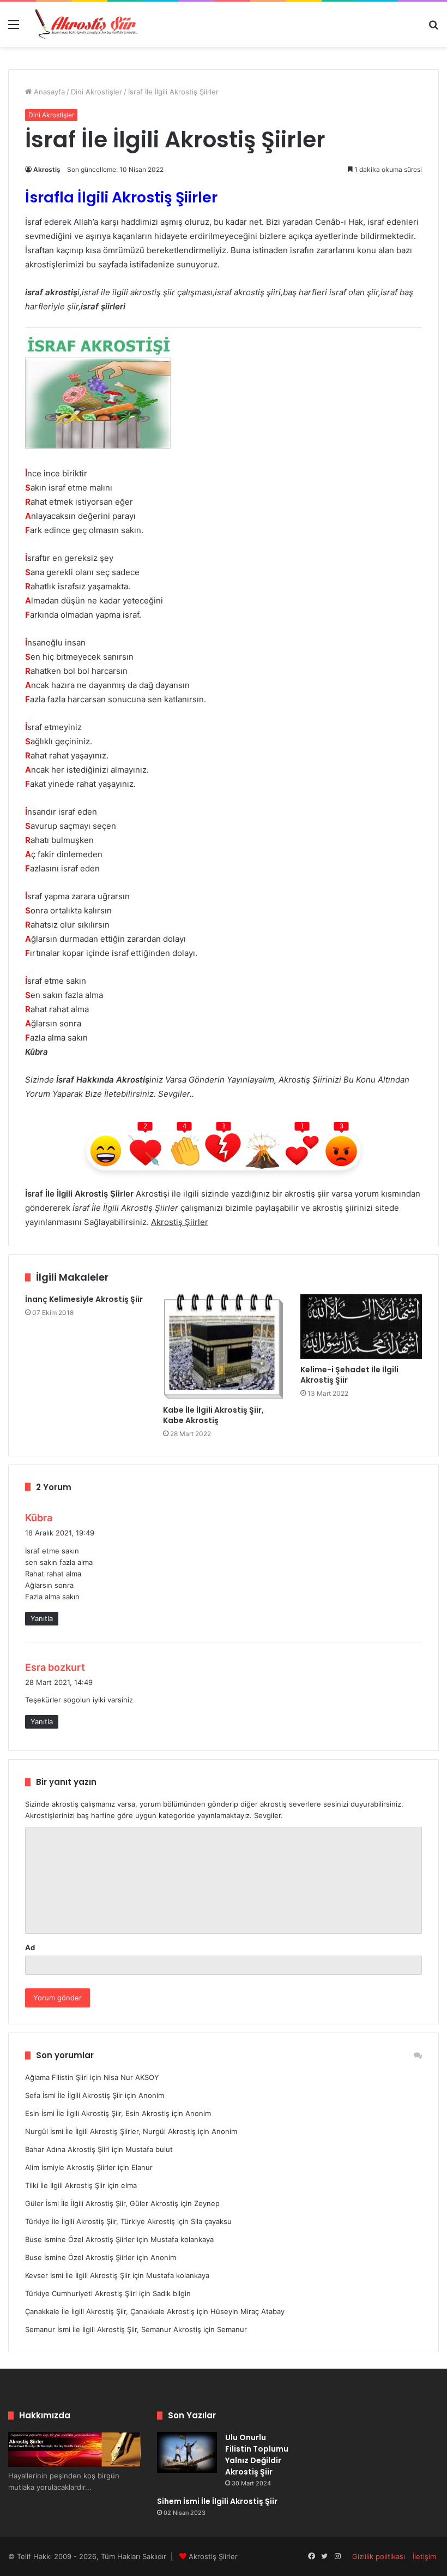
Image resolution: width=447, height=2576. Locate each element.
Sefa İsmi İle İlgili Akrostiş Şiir (74, 2095)
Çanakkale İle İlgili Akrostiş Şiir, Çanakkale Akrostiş (110, 2311)
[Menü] (14, 28)
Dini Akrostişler (96, 92)
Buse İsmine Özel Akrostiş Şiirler (80, 2239)
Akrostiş (47, 169)
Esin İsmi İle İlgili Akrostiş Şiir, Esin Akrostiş (97, 2113)
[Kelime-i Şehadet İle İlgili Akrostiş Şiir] (361, 1326)
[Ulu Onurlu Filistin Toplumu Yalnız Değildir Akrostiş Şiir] (187, 2452)
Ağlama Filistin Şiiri (56, 2077)
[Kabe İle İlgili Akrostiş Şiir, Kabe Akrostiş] (224, 1347)
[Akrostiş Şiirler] (87, 24)
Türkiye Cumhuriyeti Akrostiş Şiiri (81, 2293)
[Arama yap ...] (433, 28)
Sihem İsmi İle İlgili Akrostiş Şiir (217, 2501)
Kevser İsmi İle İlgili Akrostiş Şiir (78, 2275)
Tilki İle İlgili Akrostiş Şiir (65, 2185)
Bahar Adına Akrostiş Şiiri (67, 2149)
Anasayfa (48, 92)
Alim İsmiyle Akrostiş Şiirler (70, 2167)
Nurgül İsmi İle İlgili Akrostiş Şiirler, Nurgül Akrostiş (110, 2131)
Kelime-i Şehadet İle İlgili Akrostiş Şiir (349, 1375)
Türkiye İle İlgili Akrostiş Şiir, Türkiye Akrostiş (100, 2221)
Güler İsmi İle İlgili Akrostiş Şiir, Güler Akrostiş (102, 2203)
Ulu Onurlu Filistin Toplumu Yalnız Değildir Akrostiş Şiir (257, 2455)
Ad (30, 1947)
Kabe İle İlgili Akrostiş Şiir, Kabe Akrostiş (213, 1415)
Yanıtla (42, 1618)
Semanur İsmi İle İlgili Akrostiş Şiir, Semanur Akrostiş (113, 2329)
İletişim (424, 2556)
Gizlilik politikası (379, 2556)
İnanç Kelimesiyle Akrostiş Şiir (84, 1299)
